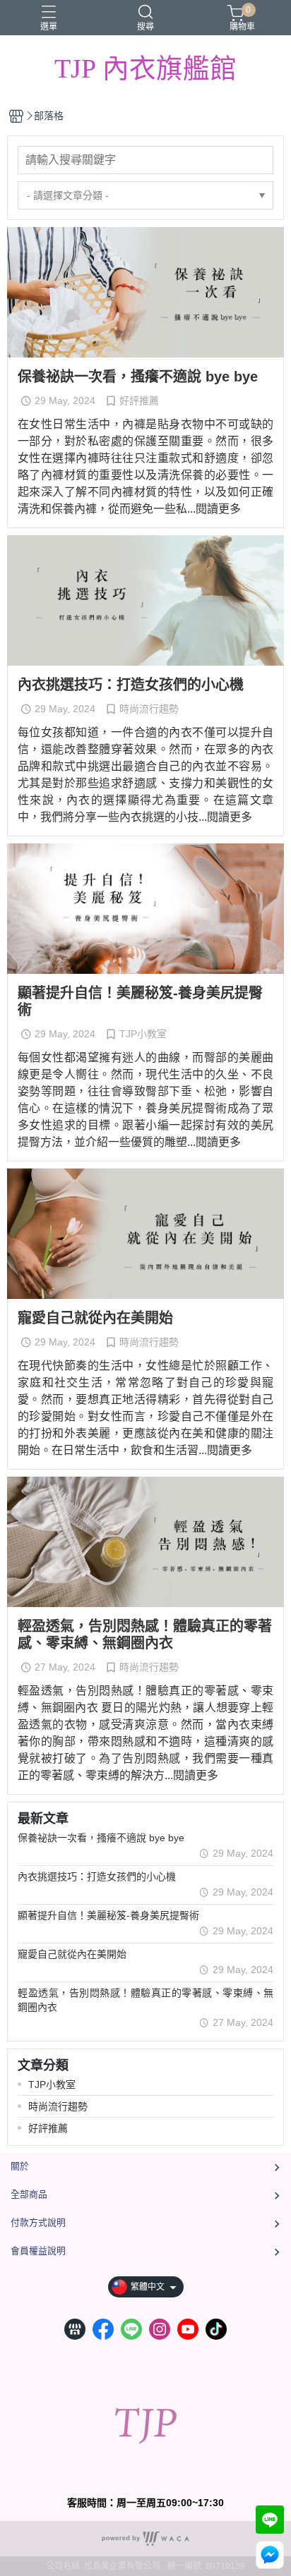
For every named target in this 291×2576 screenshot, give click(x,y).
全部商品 (29, 2194)
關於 (20, 2166)
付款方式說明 (38, 2222)
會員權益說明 (38, 2251)
